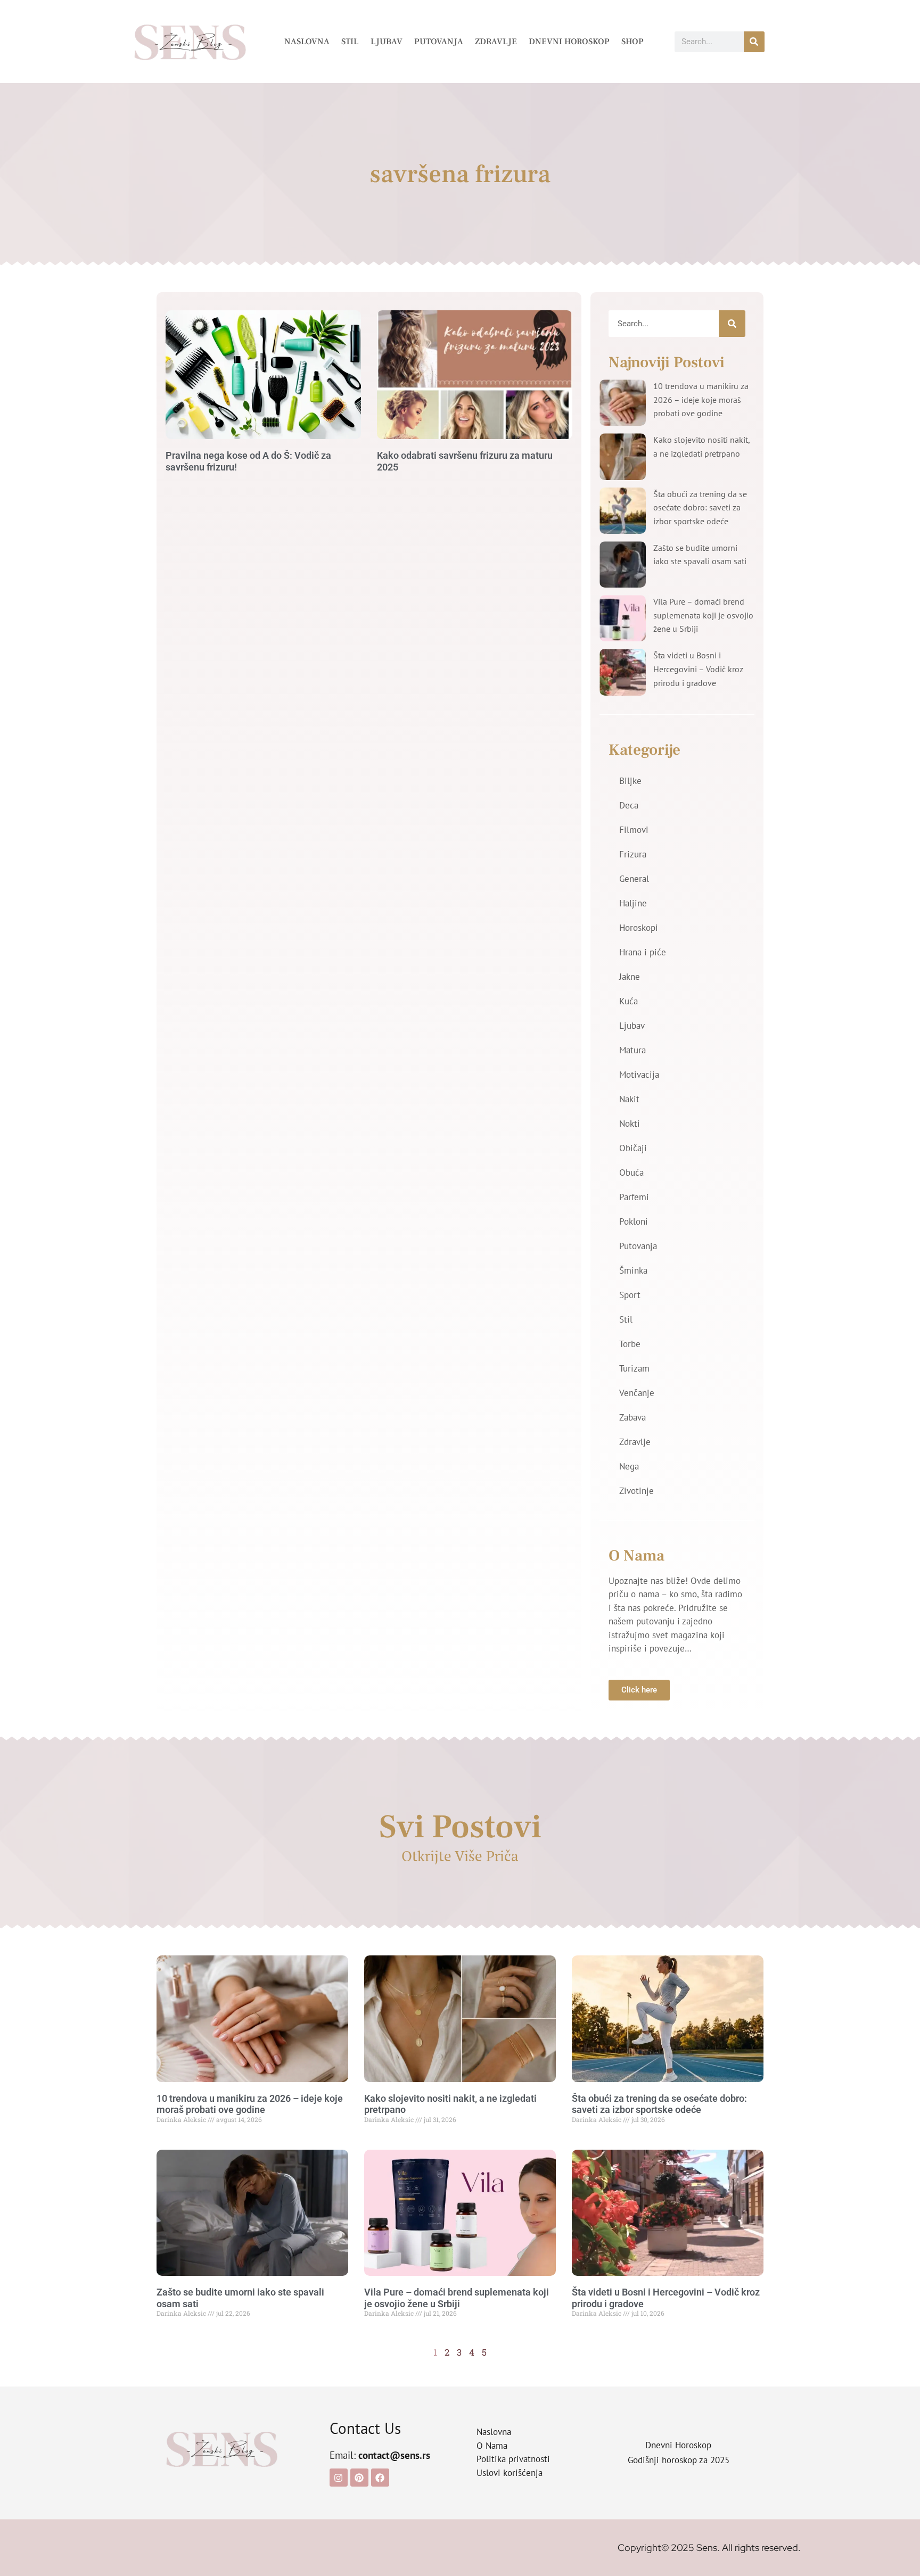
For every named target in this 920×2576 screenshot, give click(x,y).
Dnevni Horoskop (569, 42)
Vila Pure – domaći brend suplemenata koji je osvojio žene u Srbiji (703, 615)
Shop (632, 42)
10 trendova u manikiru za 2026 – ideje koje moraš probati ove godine (701, 399)
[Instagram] (339, 2478)
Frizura (633, 854)
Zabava (632, 1417)
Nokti (630, 1124)
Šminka (633, 1270)
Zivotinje (636, 1491)
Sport (630, 1295)
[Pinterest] (359, 2478)
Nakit (629, 1099)
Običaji (633, 1148)
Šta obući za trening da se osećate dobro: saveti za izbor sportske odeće (700, 507)
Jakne (630, 977)
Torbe (630, 1344)
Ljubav (387, 42)
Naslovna (307, 42)
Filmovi (634, 830)
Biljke (630, 781)
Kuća (629, 1001)
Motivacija (639, 1075)
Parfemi (634, 1197)
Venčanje (637, 1393)
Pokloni (634, 1221)
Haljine (633, 903)
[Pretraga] (754, 42)
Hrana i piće (643, 952)
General (634, 879)
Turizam (634, 1368)
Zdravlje (496, 42)
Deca (629, 805)
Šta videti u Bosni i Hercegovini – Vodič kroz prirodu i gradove (698, 669)
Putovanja (439, 42)
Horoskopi (639, 928)
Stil (350, 42)
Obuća (631, 1173)
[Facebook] (380, 2478)
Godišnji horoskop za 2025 (679, 2460)
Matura (632, 1050)
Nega (629, 1466)
